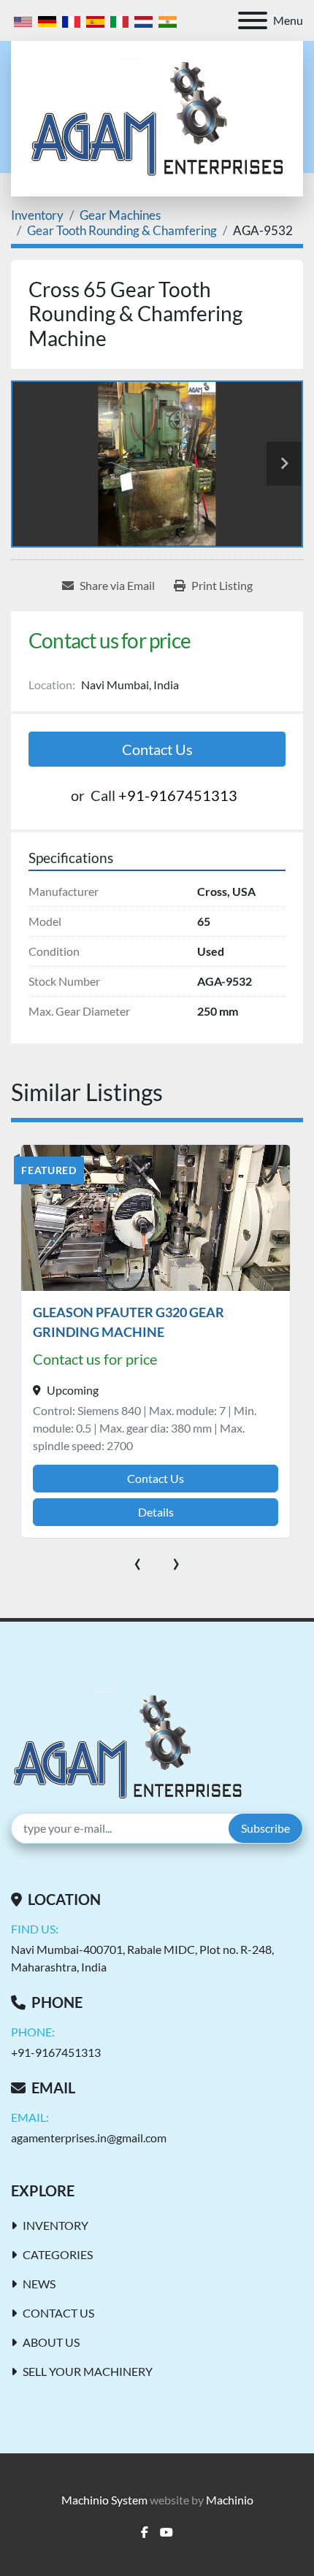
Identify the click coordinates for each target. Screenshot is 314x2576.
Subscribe (265, 1828)
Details (156, 1512)
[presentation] (138, 1561)
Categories (58, 2254)
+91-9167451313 (178, 795)
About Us (51, 2342)
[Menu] (253, 20)
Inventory (55, 2225)
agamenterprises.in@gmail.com (89, 2138)
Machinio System (104, 2500)
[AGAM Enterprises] (127, 1745)
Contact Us (157, 749)
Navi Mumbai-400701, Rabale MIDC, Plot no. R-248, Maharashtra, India (142, 1958)
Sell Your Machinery (88, 2371)
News (39, 2284)
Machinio (230, 2500)
